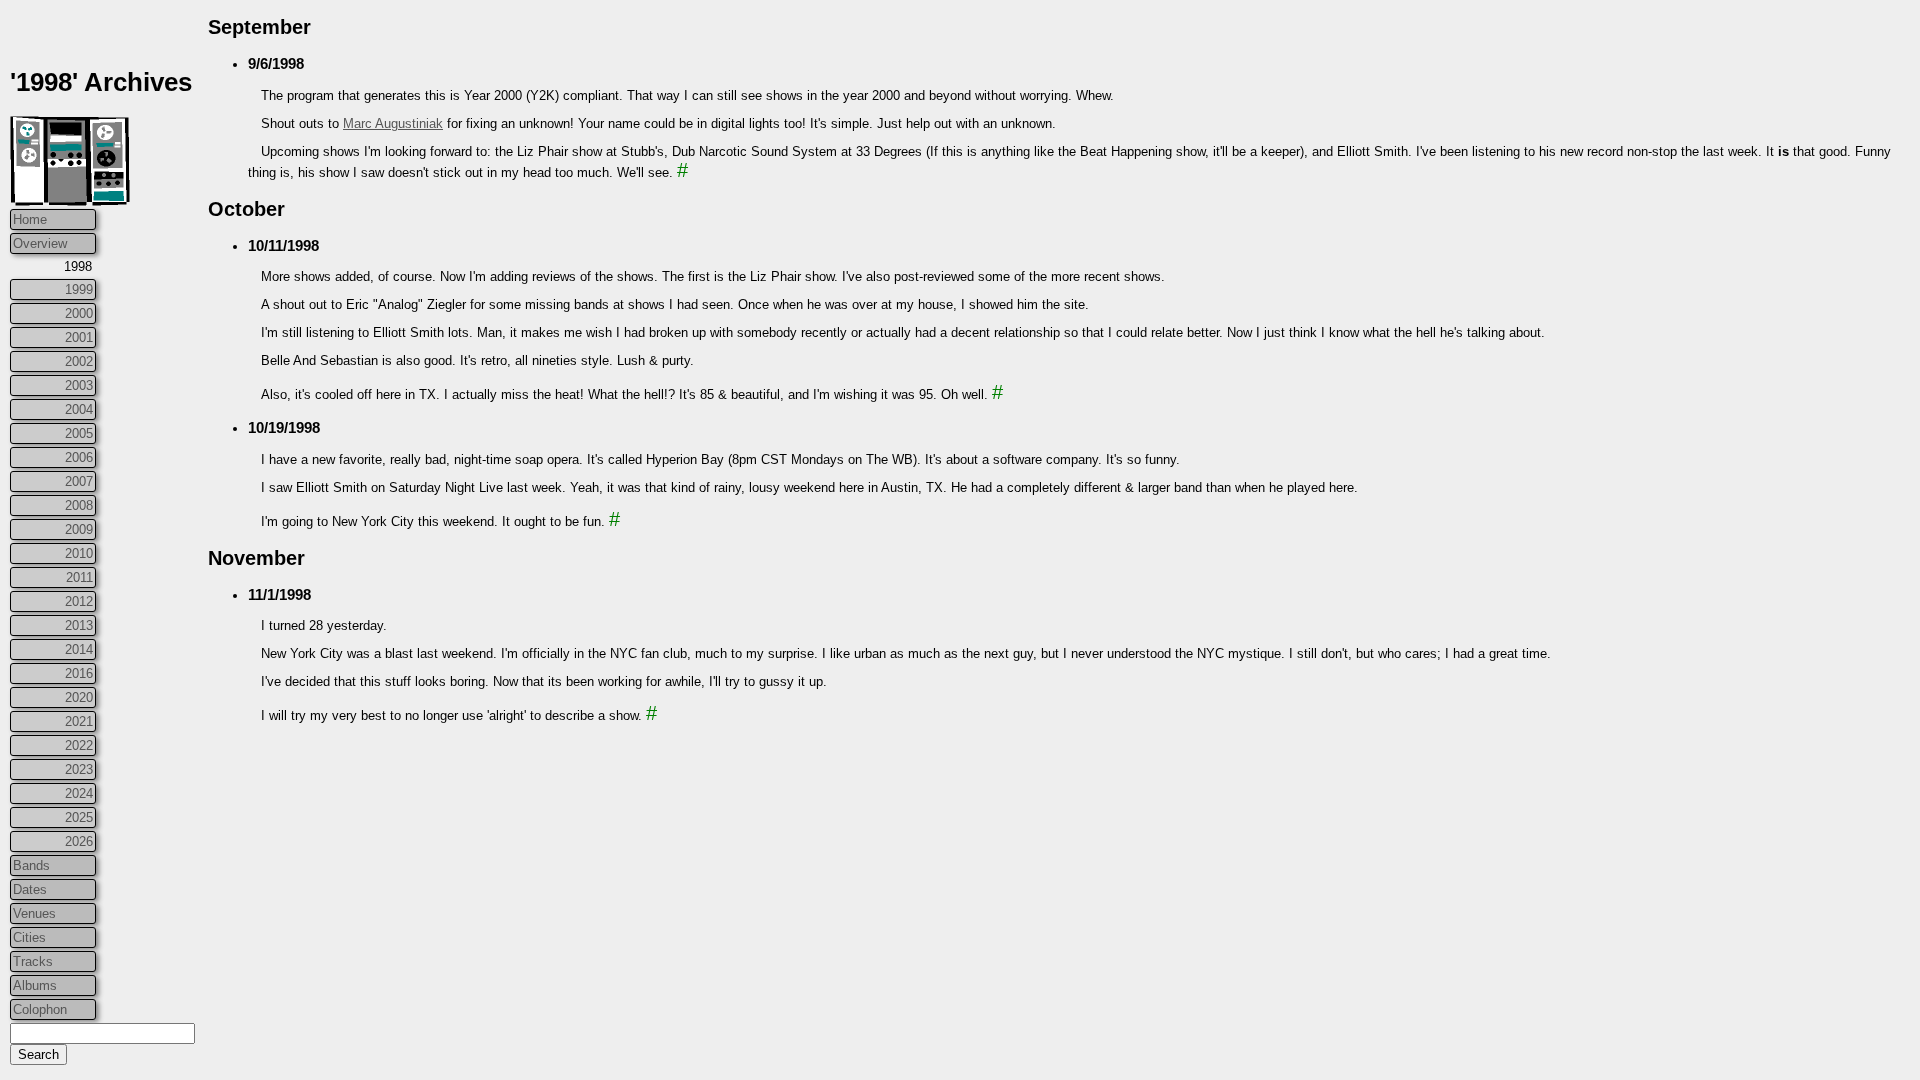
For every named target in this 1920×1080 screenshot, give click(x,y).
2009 (79, 529)
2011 (79, 577)
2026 (79, 841)
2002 (79, 361)
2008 (79, 505)
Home (30, 219)
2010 (79, 553)
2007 (79, 481)
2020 (79, 697)
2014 (79, 649)
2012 (79, 601)
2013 (79, 625)
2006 (79, 457)
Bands (31, 865)
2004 (79, 409)
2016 (79, 673)
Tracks (33, 961)
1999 (79, 289)
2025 (79, 817)
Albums (35, 985)
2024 (79, 793)
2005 (79, 433)
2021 (79, 721)
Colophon (40, 1009)
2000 (79, 313)
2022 (79, 745)
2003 (79, 385)
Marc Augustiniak (393, 123)
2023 (79, 769)
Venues (34, 913)
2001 (79, 337)
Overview (40, 243)
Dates (30, 889)
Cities (29, 937)
